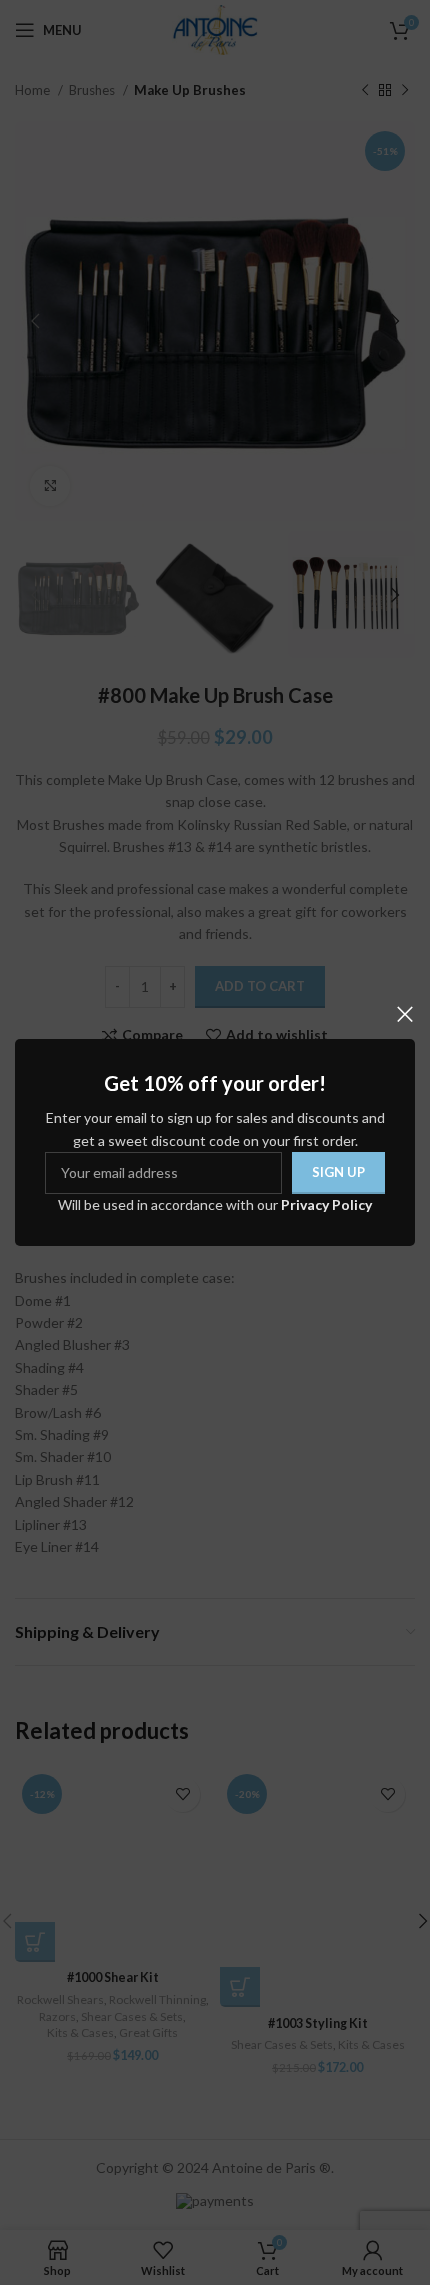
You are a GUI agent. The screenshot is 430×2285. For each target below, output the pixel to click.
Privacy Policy (326, 1204)
